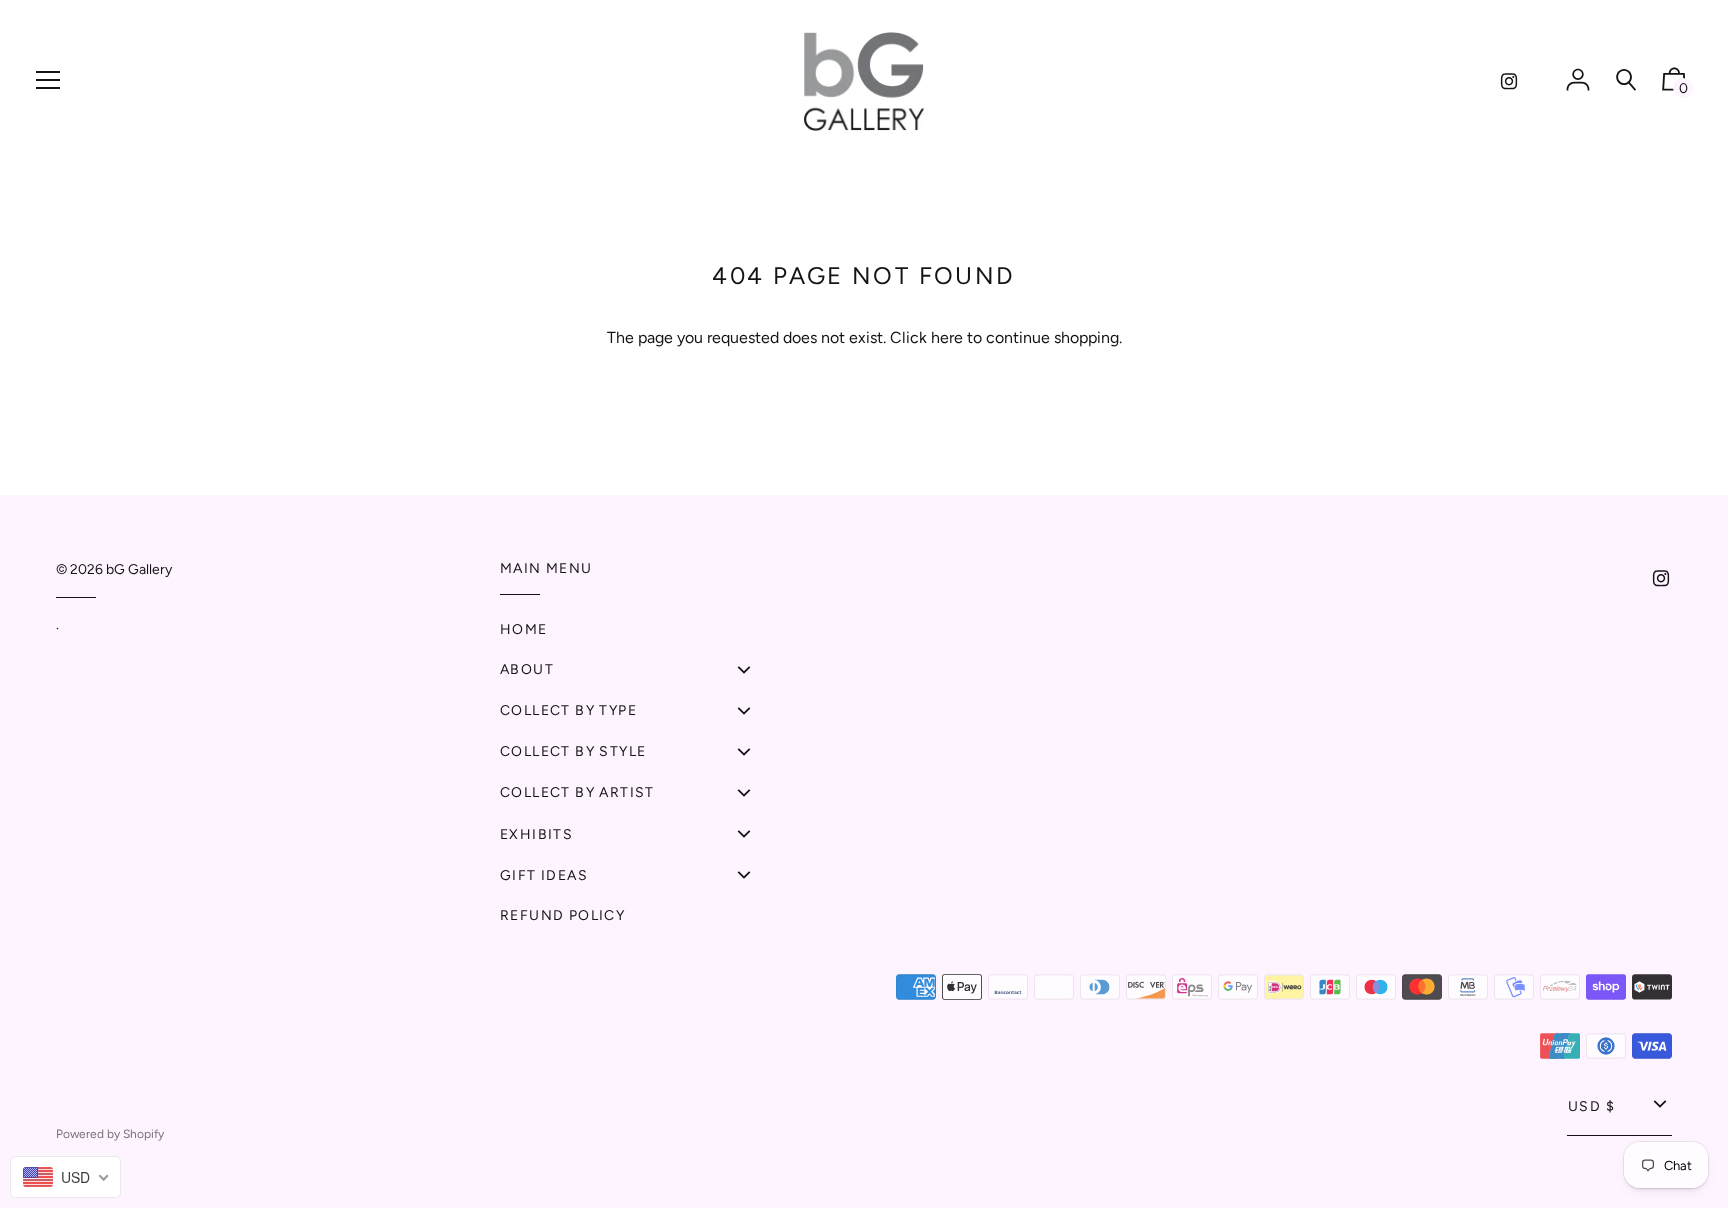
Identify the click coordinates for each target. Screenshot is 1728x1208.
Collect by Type (568, 710)
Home (524, 629)
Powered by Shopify (110, 1134)
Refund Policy (562, 915)
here (947, 337)
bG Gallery (139, 569)
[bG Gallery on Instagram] (1509, 81)
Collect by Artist (577, 792)
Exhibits (536, 834)
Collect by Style (573, 751)
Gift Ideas (544, 875)
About (527, 669)
